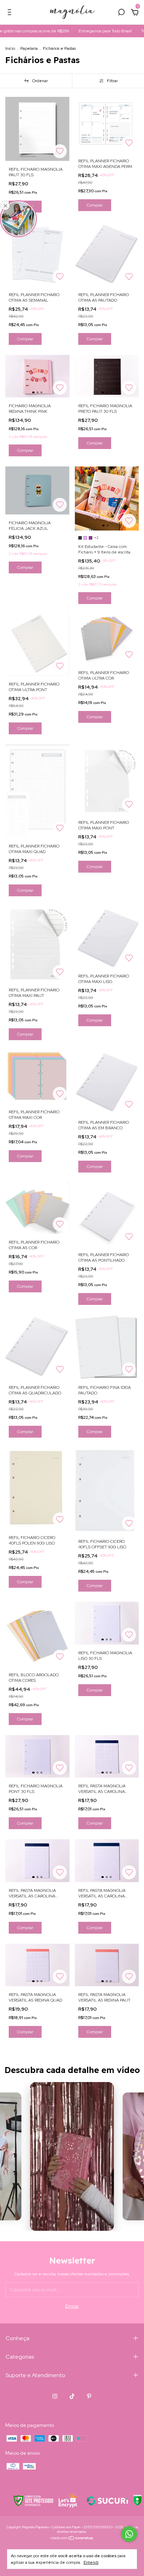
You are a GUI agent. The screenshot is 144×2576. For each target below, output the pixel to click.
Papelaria (29, 48)
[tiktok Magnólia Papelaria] (72, 2396)
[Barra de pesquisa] (121, 13)
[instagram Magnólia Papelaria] (55, 2396)
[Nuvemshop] (72, 2539)
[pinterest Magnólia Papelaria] (89, 2396)
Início (10, 48)
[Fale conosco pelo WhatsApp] (129, 2534)
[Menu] (11, 13)
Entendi (91, 2562)
